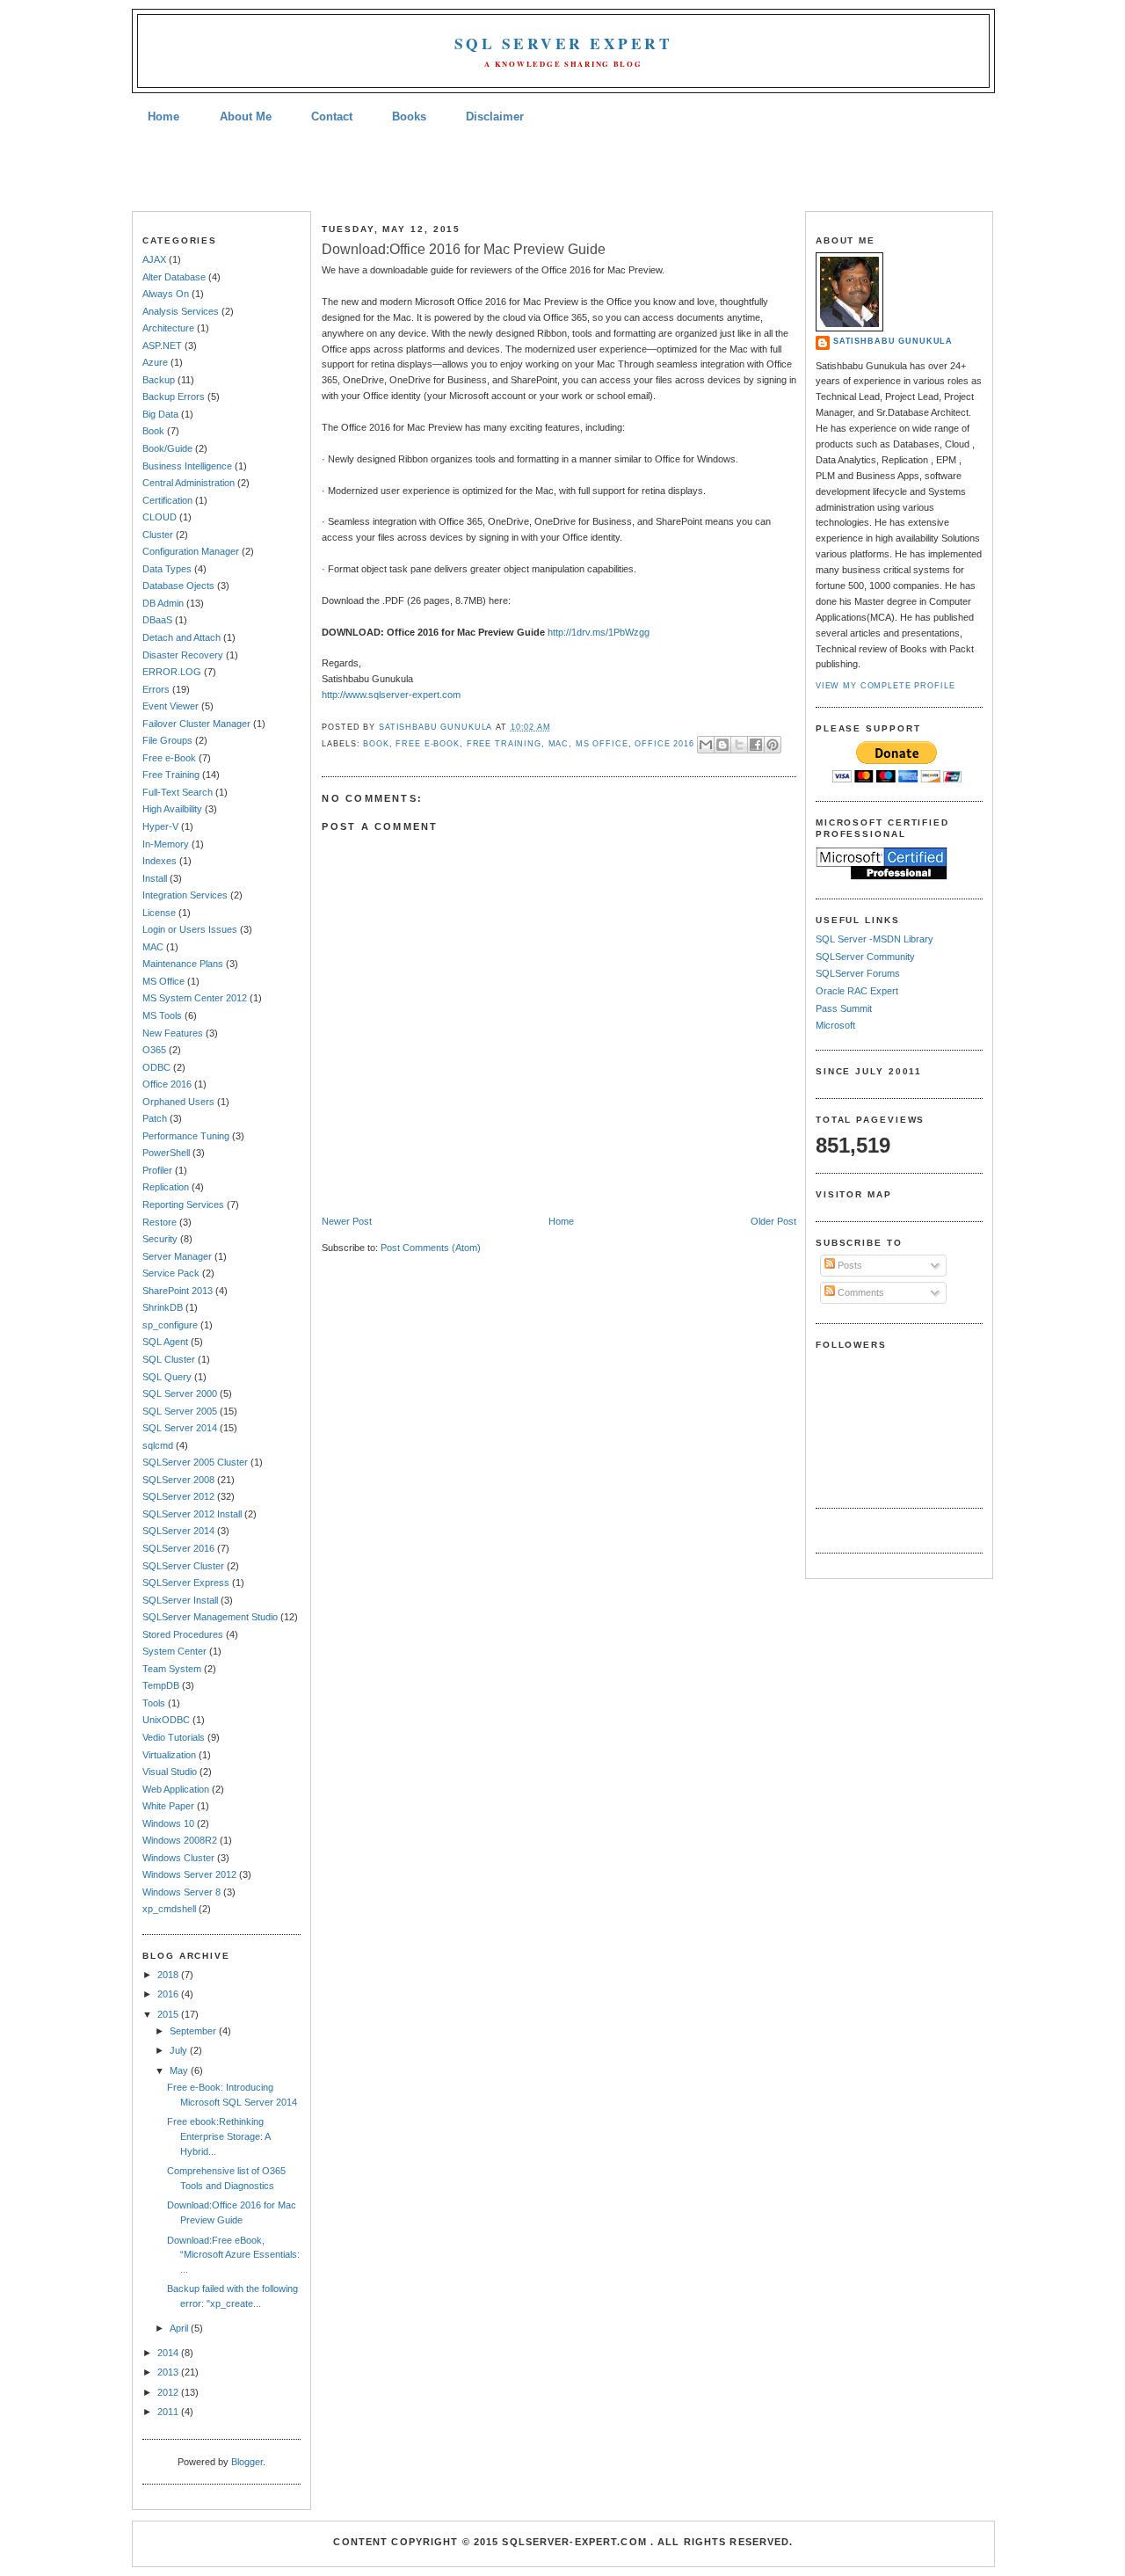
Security (160, 1239)
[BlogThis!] (722, 745)
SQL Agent (165, 1342)
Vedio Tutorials (174, 1737)
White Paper (168, 1806)
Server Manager (177, 1256)
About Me (246, 116)
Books (409, 116)
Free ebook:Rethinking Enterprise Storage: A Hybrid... (218, 2136)
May (180, 2070)
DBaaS (157, 620)
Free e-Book (169, 758)
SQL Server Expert (563, 44)
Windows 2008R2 (180, 1840)
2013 (169, 2372)
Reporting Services (183, 1204)
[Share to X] (739, 745)
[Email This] (706, 745)
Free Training (171, 775)
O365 (154, 1050)
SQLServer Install (180, 1600)
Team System (172, 1669)
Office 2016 (167, 1084)
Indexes (160, 861)
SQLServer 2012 (178, 1496)
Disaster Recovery (183, 655)
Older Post (773, 1221)
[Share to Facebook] (756, 745)
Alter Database (174, 277)
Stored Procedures (183, 1634)
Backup (159, 380)
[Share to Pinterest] (773, 745)
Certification (167, 500)
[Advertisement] (562, 170)
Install (155, 878)
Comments (860, 1292)
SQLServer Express (186, 1583)
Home (163, 116)
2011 (169, 2412)
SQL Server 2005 (180, 1411)
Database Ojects (178, 586)
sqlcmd (158, 1445)
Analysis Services (181, 311)
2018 (169, 1975)
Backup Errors (174, 397)
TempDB (161, 1685)
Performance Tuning (186, 1136)
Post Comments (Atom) (431, 1248)
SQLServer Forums (858, 973)
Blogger (247, 2462)
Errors (156, 689)
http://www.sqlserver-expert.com (391, 695)
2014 (169, 2353)
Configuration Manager (191, 551)
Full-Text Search (178, 792)
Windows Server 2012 (189, 1874)
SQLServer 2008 (178, 1480)
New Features (173, 1033)
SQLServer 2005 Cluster (195, 1462)
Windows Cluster (178, 1858)
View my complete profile (885, 686)
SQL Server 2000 (180, 1394)
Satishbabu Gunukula (893, 341)
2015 (169, 2014)
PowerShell (166, 1153)
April (180, 2328)
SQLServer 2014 (178, 1531)
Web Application (176, 1789)
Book (153, 431)
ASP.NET (162, 346)
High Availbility (172, 809)
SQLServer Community (865, 957)
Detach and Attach (181, 637)
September (194, 2031)
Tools (154, 1703)
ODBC (156, 1067)
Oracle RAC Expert (857, 991)
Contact (332, 116)
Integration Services (185, 895)
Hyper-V (160, 826)
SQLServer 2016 (178, 1548)
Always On (166, 294)
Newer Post (347, 1221)
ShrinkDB (163, 1307)
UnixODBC (166, 1720)
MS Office (163, 981)
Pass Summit (844, 1008)
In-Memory (166, 844)
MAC (153, 947)
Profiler (157, 1170)
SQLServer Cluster (183, 1566)
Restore (160, 1222)
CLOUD (160, 517)
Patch (155, 1118)
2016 (169, 1994)
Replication (166, 1187)
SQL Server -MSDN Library (875, 939)
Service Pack (171, 1273)
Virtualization (169, 1755)
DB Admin (163, 603)
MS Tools (162, 1015)
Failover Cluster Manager (196, 724)
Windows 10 (168, 1823)
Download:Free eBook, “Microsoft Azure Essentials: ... (233, 2255)
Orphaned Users (178, 1102)
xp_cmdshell (169, 1909)
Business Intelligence (187, 466)
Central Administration (189, 483)
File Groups (167, 740)
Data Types (167, 569)
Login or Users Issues (190, 929)
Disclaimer (495, 116)
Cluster (158, 535)
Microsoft (835, 1025)
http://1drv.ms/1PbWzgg (599, 632)
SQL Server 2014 (180, 1428)
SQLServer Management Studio (210, 1617)
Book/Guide (167, 448)
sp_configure (170, 1325)
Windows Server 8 (181, 1892)
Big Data (160, 414)
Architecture (168, 328)
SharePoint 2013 (178, 1291)
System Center (174, 1651)
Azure (155, 362)
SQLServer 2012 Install (192, 1514)
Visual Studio (170, 1772)
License (159, 913)
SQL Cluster (169, 1359)
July (180, 2050)
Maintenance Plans (183, 964)
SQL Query (167, 1377)
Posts (849, 1265)
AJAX (154, 259)
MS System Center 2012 (195, 998)
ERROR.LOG (172, 672)
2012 (169, 2392)
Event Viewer (171, 706)
